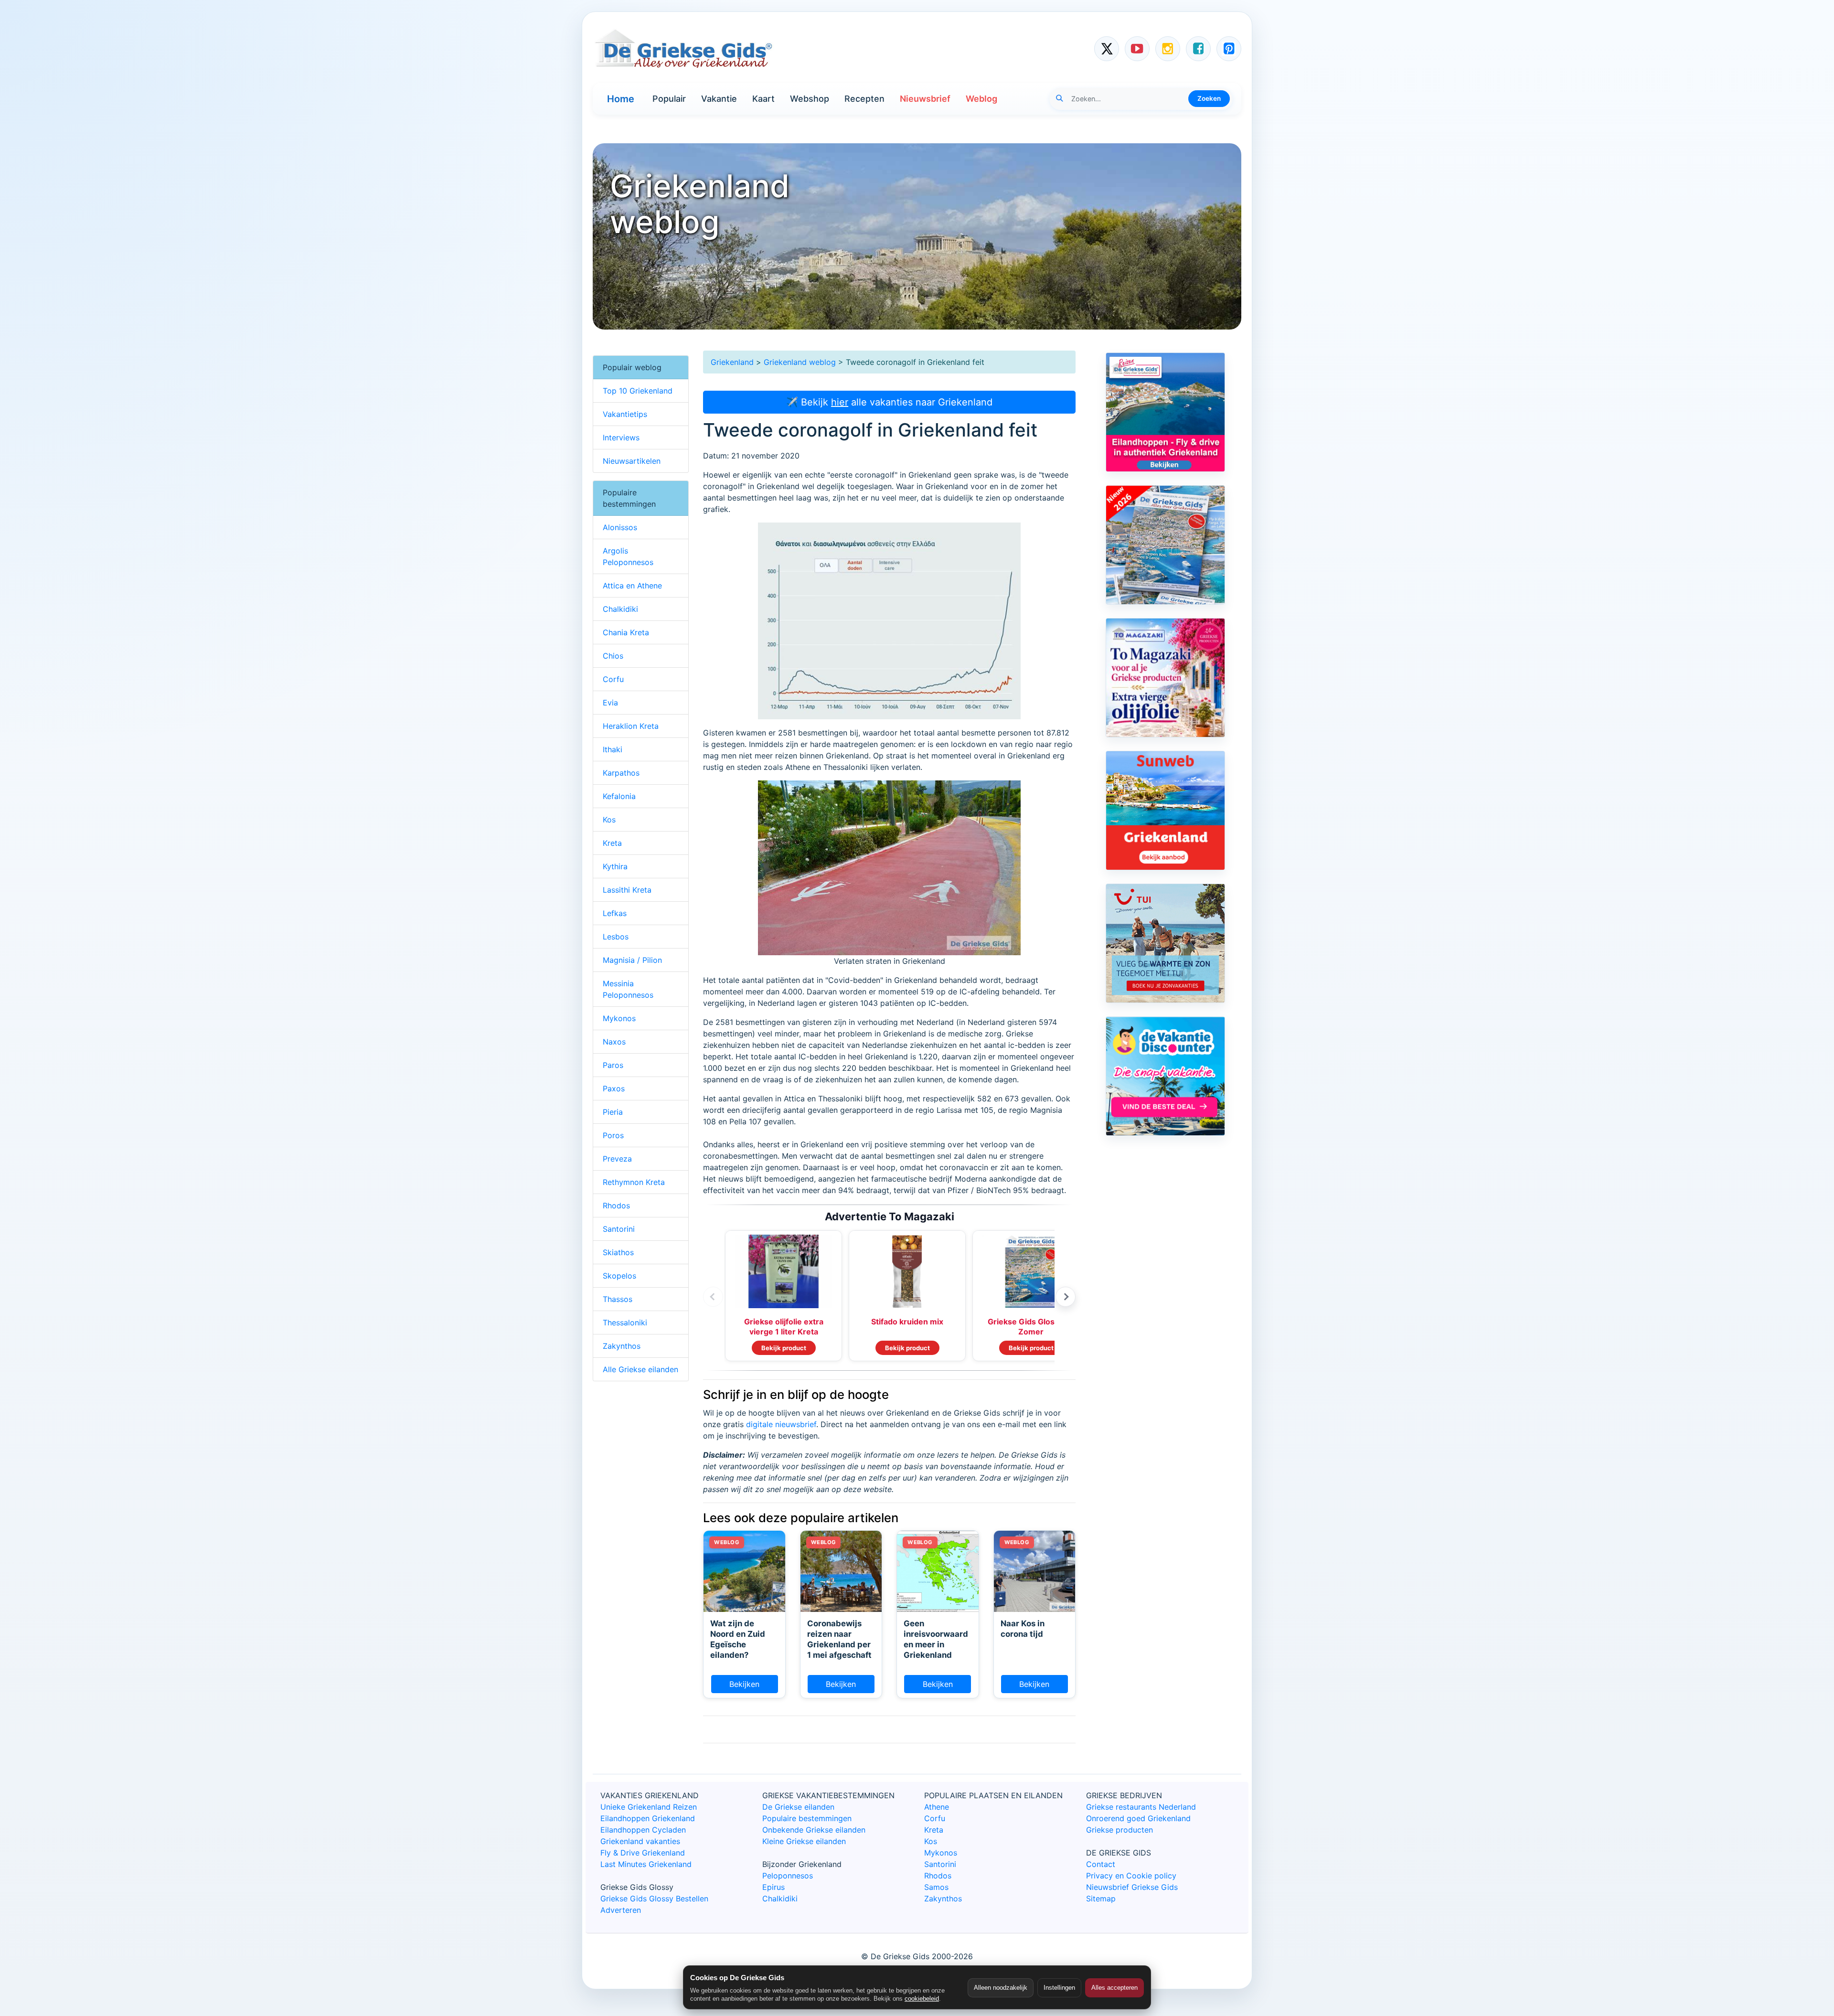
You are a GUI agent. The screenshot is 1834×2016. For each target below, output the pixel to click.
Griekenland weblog (800, 362)
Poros (613, 1135)
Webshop (810, 99)
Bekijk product (784, 1348)
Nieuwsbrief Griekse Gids (1132, 1887)
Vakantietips (625, 414)
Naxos (614, 1042)
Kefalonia (619, 796)
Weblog (981, 99)
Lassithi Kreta (627, 890)
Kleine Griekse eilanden (804, 1841)
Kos (609, 820)
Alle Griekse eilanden (640, 1369)
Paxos (614, 1088)
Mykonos (619, 1018)
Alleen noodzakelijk (1001, 1988)
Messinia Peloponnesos (628, 989)
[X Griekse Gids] (1107, 49)
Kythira (615, 866)
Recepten (864, 99)
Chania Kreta (626, 632)
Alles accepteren (1114, 1988)
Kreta (612, 843)
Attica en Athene (632, 586)
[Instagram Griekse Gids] (1168, 49)
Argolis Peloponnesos (628, 556)
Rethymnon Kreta (634, 1182)
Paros (613, 1065)
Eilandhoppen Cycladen (643, 1830)
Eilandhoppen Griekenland (648, 1818)
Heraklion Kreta (631, 726)
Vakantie (719, 99)
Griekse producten (1120, 1830)
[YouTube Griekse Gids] (1137, 49)
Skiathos (618, 1252)
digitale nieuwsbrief (781, 1424)
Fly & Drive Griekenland (643, 1853)
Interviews (621, 437)
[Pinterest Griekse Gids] (1229, 49)
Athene (937, 1807)
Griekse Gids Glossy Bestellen (654, 1899)
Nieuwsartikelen (632, 461)
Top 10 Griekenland (638, 391)
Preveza (617, 1159)
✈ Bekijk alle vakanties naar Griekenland (889, 402)
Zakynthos (622, 1346)
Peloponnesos (788, 1876)
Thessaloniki (625, 1323)
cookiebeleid (922, 1999)
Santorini (619, 1229)
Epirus (773, 1887)
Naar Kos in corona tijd (1023, 1629)
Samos (936, 1887)
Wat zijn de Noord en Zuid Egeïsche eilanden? (738, 1639)
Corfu (613, 679)
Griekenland (732, 362)
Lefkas (615, 913)
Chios (613, 656)
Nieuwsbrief (925, 99)
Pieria (613, 1112)
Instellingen (1059, 1988)
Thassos (618, 1299)
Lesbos (616, 937)
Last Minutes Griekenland (646, 1864)
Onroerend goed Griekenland (1138, 1818)
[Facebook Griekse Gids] (1198, 49)
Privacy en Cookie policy (1131, 1876)
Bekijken (744, 1684)
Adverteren (621, 1910)
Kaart (763, 99)
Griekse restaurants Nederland (1141, 1807)
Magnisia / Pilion (632, 960)
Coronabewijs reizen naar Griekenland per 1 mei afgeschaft (839, 1639)
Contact (1101, 1864)
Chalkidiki (620, 609)
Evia (610, 703)
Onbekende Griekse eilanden (814, 1830)
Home (621, 99)
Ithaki (613, 749)
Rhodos (616, 1205)
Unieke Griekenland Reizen (649, 1807)
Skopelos (619, 1276)
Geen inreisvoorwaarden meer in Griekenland (936, 1639)
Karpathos (621, 773)
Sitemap (1101, 1899)
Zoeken (1209, 98)
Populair (669, 99)
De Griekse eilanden (798, 1807)
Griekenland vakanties (640, 1841)
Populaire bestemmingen (807, 1818)
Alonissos (620, 527)
